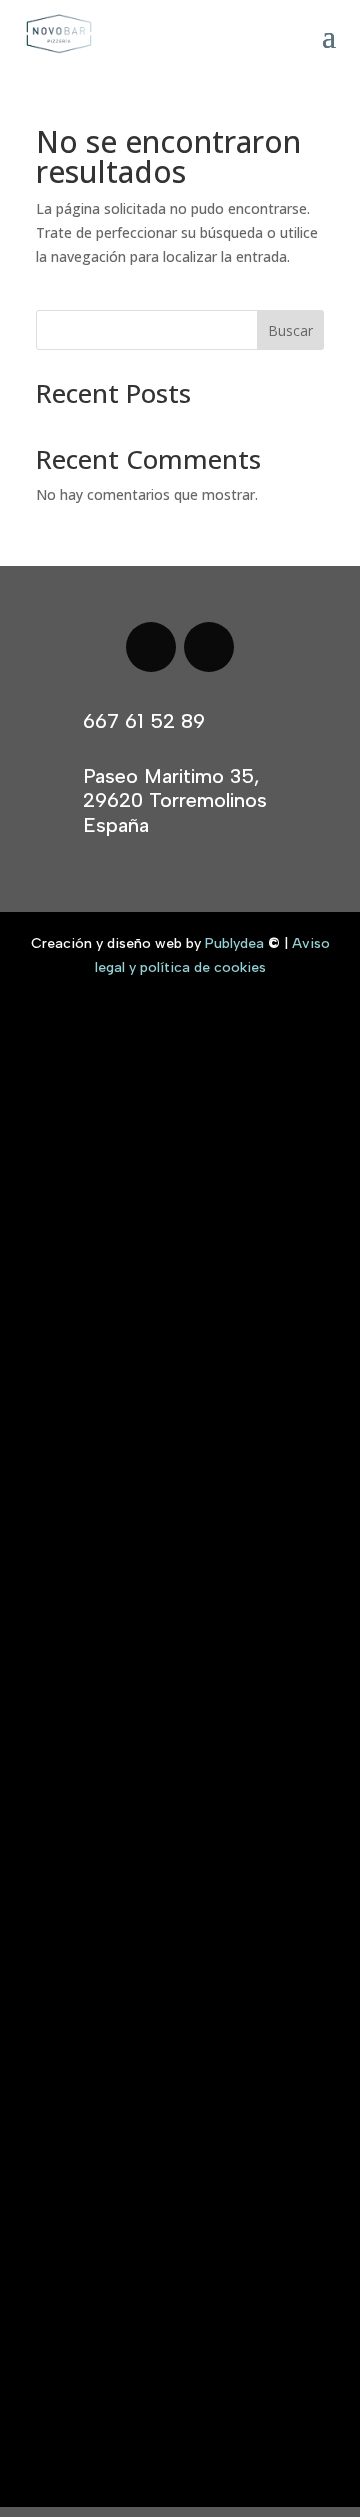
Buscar (290, 330)
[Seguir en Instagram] (209, 647)
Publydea (234, 943)
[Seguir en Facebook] (151, 647)
